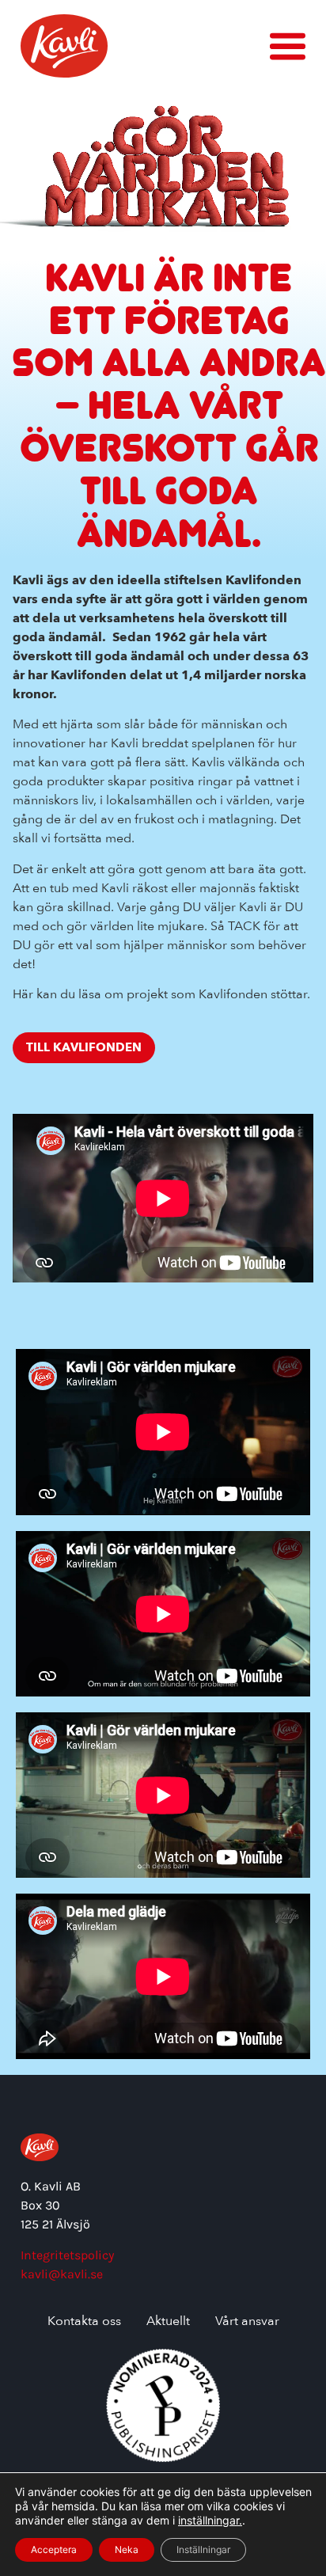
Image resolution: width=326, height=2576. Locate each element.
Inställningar (203, 2549)
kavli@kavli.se (62, 2274)
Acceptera (54, 2549)
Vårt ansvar (247, 2322)
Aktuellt (168, 2322)
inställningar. (210, 2520)
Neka (127, 2549)
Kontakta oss (84, 2322)
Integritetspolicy (67, 2255)
